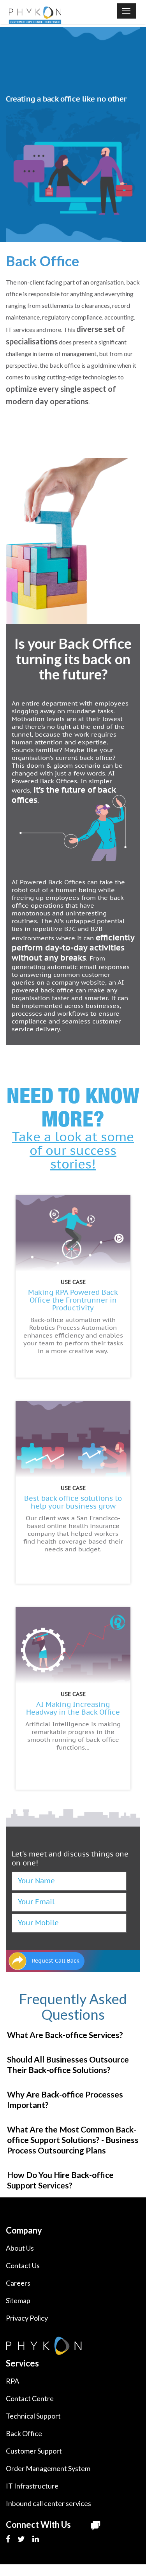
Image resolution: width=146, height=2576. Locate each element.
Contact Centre (30, 2398)
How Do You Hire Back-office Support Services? (60, 2180)
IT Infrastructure (32, 2486)
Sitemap (18, 2300)
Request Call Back (56, 1961)
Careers (18, 2283)
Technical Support (33, 2416)
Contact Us (23, 2265)
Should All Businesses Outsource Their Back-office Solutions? (68, 2064)
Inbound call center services (48, 2503)
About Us (20, 2248)
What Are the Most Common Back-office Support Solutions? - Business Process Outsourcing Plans (73, 2140)
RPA (12, 2381)
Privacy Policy (27, 2318)
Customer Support (34, 2451)
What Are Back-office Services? (65, 2035)
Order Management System (48, 2468)
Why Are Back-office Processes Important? (65, 2099)
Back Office (24, 2433)
